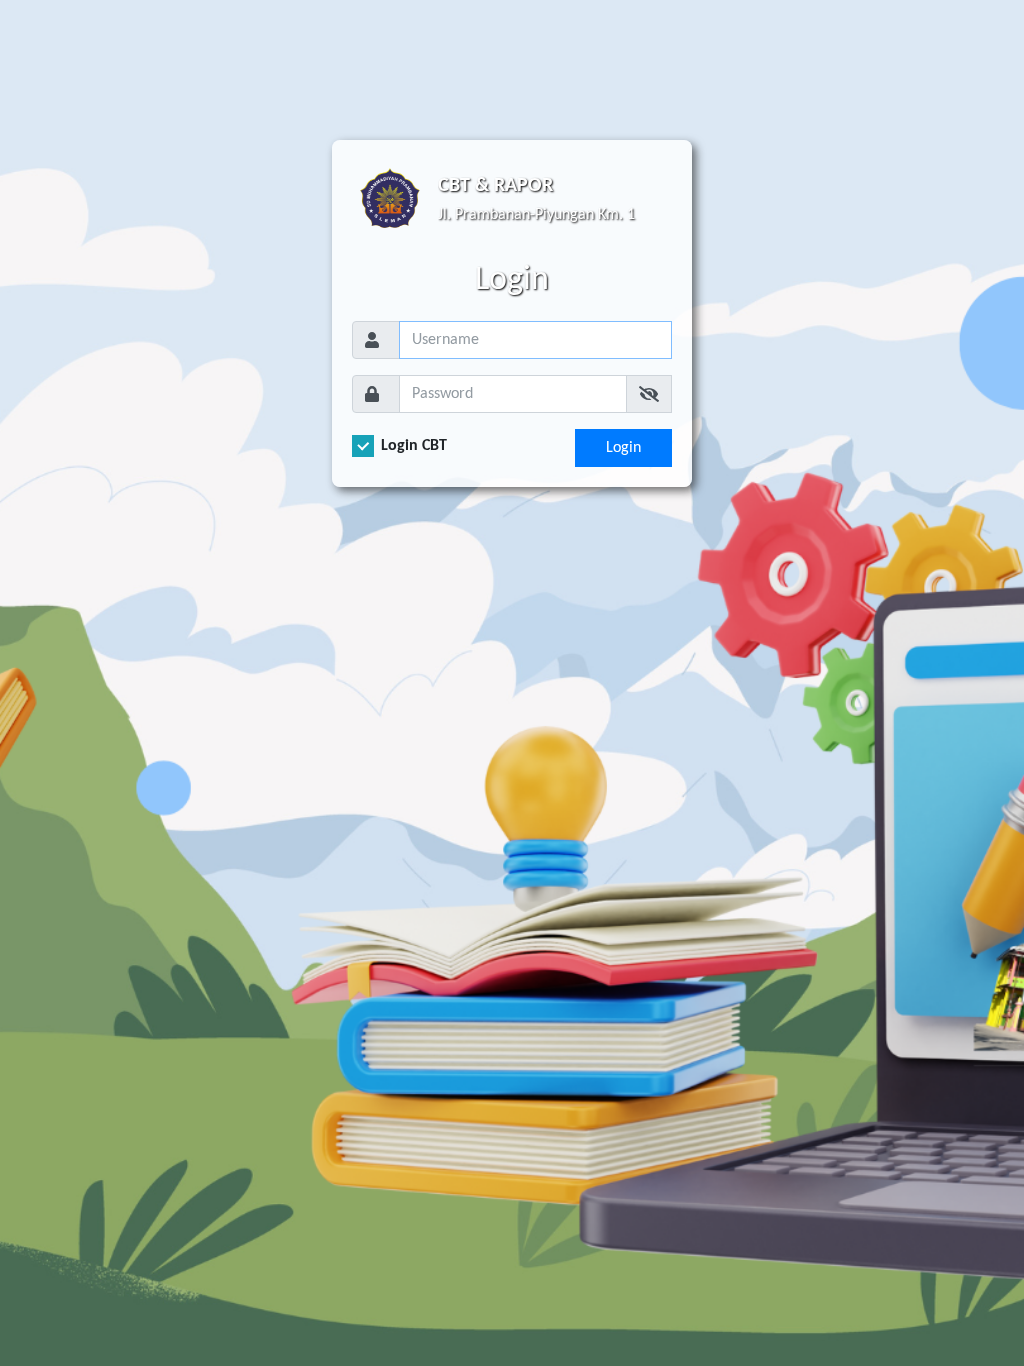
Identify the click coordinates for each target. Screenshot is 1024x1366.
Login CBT (414, 446)
